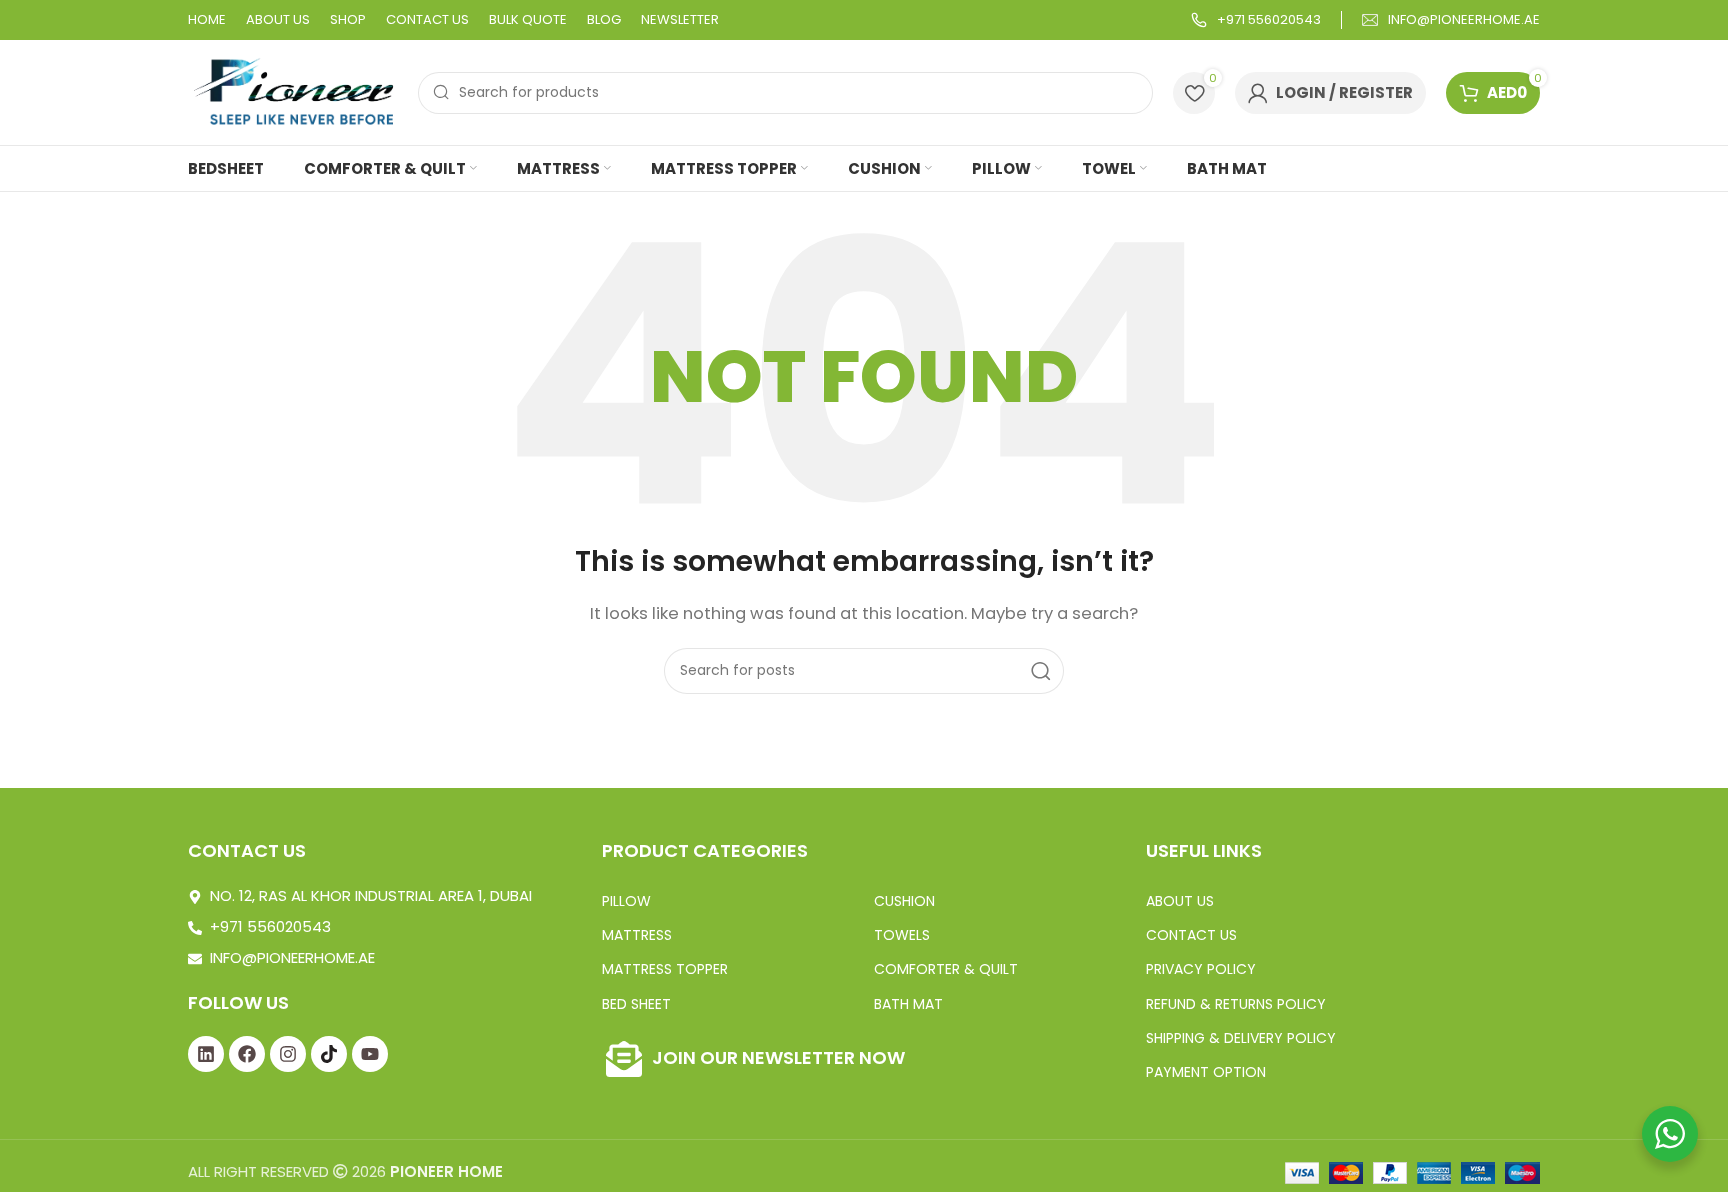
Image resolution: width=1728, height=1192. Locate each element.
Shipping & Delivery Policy (1241, 1038)
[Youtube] (370, 1054)
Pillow (626, 901)
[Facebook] (247, 1054)
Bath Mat (908, 1004)
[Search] (1041, 671)
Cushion (904, 901)
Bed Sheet (636, 1004)
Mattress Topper (665, 969)
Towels (902, 935)
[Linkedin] (206, 1054)
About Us (1180, 901)
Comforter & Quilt (946, 969)
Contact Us (1191, 935)
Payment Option (1206, 1072)
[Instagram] (288, 1054)
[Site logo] (293, 91)
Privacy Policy (1201, 969)
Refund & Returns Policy (1236, 1004)
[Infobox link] (1256, 20)
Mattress (637, 935)
